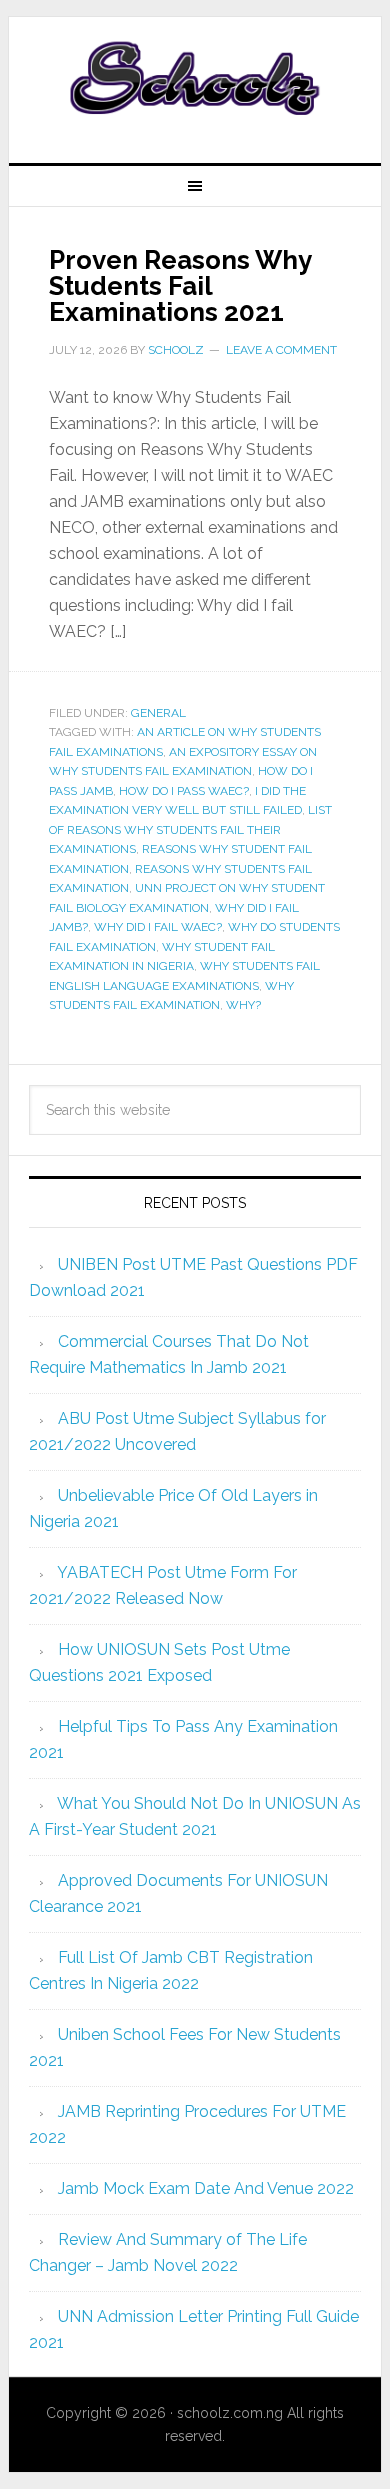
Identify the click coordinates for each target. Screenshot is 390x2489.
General (158, 713)
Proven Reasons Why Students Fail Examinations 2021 (180, 286)
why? (243, 1005)
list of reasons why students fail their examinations (190, 829)
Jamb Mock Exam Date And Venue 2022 (206, 2188)
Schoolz (195, 82)
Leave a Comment (281, 350)
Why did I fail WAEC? (158, 927)
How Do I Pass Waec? (184, 791)
